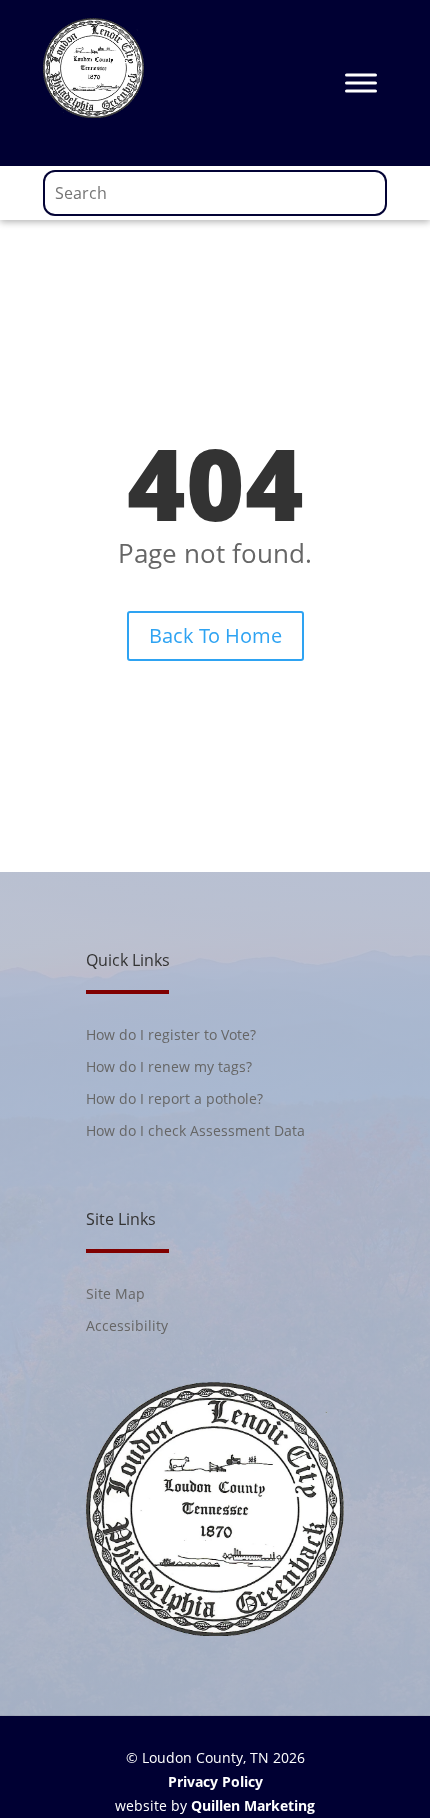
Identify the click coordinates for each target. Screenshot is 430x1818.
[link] (93, 112)
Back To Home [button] (215, 635)
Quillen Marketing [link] (253, 1805)
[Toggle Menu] (361, 82)
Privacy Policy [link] (215, 1781)
